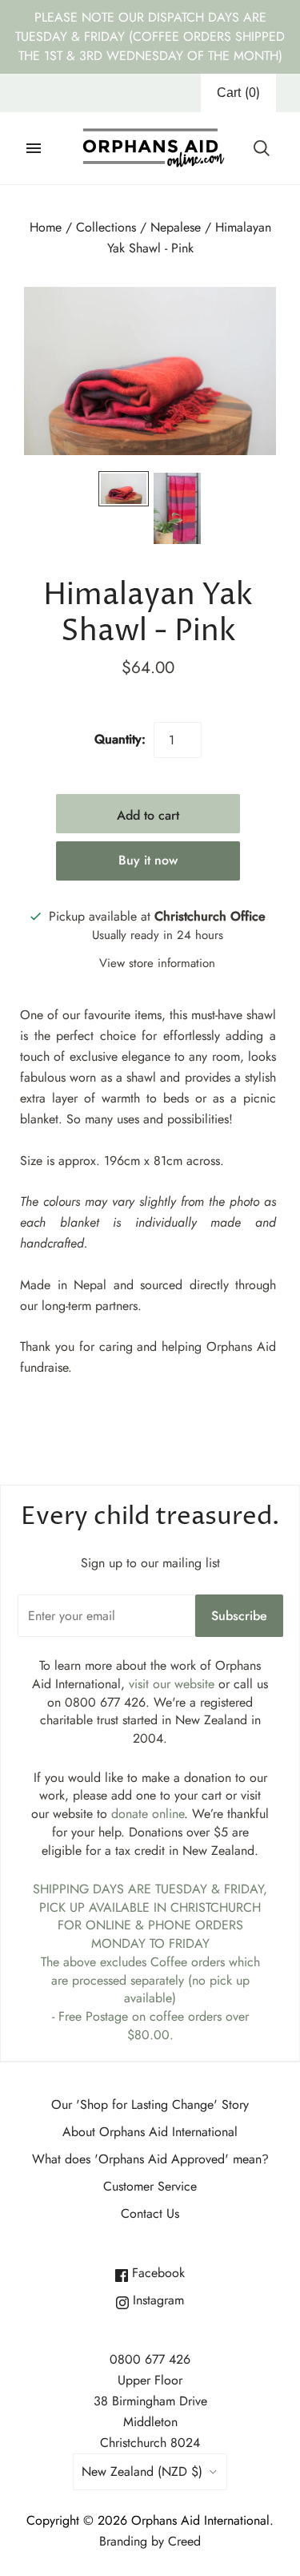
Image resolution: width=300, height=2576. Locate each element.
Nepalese (176, 227)
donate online (148, 1814)
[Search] (262, 148)
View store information (157, 963)
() (238, 93)
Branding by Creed (150, 2541)
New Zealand (142, 2471)
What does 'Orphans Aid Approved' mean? (150, 2159)
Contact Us (150, 2213)
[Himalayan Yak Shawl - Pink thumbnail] (124, 489)
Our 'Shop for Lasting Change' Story (150, 2104)
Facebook (156, 2273)
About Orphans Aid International (150, 2132)
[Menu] (34, 148)
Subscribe (239, 1616)
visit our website (172, 1684)
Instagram (156, 2300)
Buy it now (148, 860)
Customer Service (150, 2186)
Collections (106, 227)
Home (46, 227)
